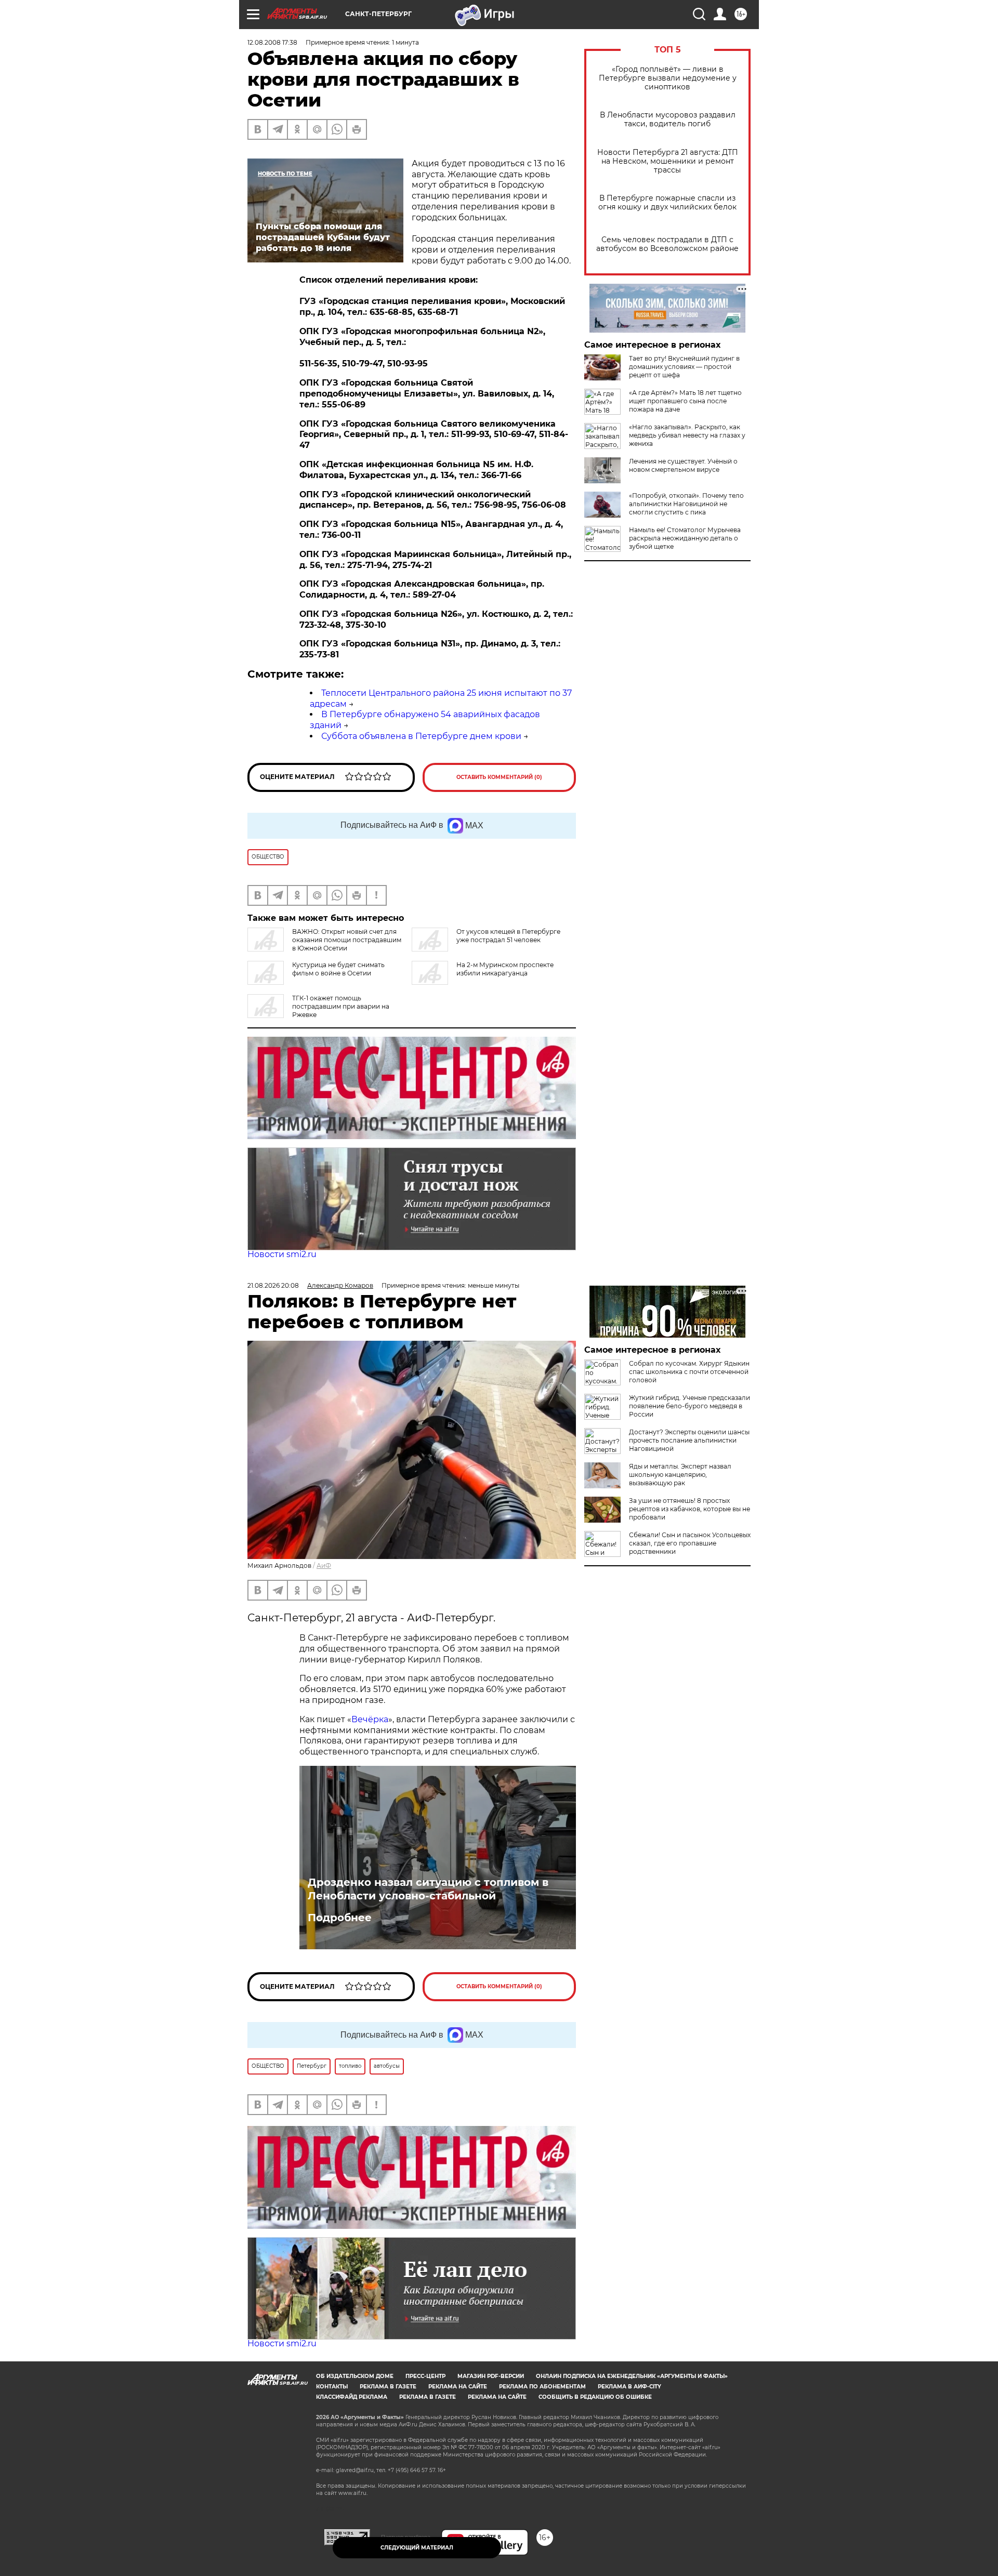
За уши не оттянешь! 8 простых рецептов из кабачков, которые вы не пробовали (690, 1509)
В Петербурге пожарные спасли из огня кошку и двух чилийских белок (667, 203)
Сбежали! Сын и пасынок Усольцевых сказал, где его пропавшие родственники (690, 1543)
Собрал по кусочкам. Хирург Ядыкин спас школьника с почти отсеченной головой (689, 1372)
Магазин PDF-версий (491, 2376)
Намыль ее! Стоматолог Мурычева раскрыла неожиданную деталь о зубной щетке (685, 538)
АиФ (324, 1566)
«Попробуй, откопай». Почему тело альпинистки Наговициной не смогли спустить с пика (686, 504)
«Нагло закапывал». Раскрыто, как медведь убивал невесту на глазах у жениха (687, 435)
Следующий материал (417, 2548)
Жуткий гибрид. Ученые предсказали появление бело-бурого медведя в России (690, 1406)
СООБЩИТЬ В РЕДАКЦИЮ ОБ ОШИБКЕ (595, 2397)
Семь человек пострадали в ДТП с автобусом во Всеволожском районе (667, 244)
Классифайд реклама (352, 2397)
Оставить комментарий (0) (499, 777)
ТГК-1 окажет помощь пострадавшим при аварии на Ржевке (341, 1006)
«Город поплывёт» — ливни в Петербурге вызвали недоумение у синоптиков (668, 78)
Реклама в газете (388, 2387)
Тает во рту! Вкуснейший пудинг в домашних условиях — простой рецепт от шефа (684, 367)
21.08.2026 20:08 (273, 1285)
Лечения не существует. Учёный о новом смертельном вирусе (683, 465)
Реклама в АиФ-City (629, 2387)
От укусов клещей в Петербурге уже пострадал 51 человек (508, 936)
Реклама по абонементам (542, 2387)
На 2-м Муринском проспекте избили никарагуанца (505, 969)
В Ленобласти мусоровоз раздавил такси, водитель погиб (668, 120)
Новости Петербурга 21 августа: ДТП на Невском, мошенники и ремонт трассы (668, 161)
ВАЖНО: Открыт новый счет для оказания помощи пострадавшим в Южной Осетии (347, 940)
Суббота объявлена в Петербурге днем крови (421, 736)
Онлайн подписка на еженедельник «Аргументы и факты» (632, 2376)
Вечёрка (370, 1719)
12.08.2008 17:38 (272, 42)
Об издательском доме (355, 2376)
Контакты (332, 2387)
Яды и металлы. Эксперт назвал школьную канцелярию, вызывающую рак (680, 1475)
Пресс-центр (425, 2376)
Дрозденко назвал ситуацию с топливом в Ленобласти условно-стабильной (428, 1889)
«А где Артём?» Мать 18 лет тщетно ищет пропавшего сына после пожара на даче (685, 401)
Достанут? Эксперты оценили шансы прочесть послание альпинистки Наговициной (689, 1440)
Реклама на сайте (458, 2387)
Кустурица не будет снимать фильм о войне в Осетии (338, 969)
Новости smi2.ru (282, 1254)
